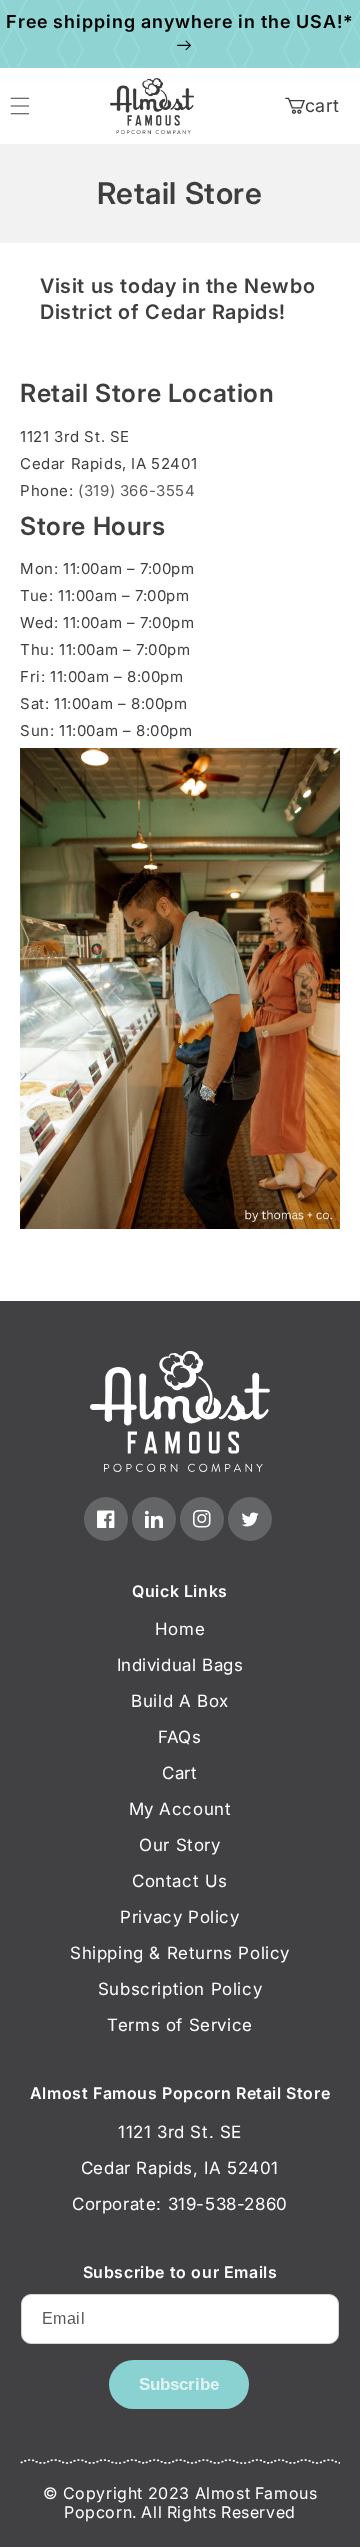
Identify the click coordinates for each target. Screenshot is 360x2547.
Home (180, 1629)
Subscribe (179, 2384)
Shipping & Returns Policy (180, 1953)
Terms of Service (180, 2025)
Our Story (179, 1845)
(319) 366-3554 (136, 490)
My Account (180, 1809)
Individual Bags (180, 1665)
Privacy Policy (179, 1917)
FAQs (179, 1737)
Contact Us (180, 1881)
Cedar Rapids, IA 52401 (180, 2168)
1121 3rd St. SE (180, 2132)
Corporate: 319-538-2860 (180, 2204)
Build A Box (180, 1701)
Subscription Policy (180, 1989)
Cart (179, 1773)
